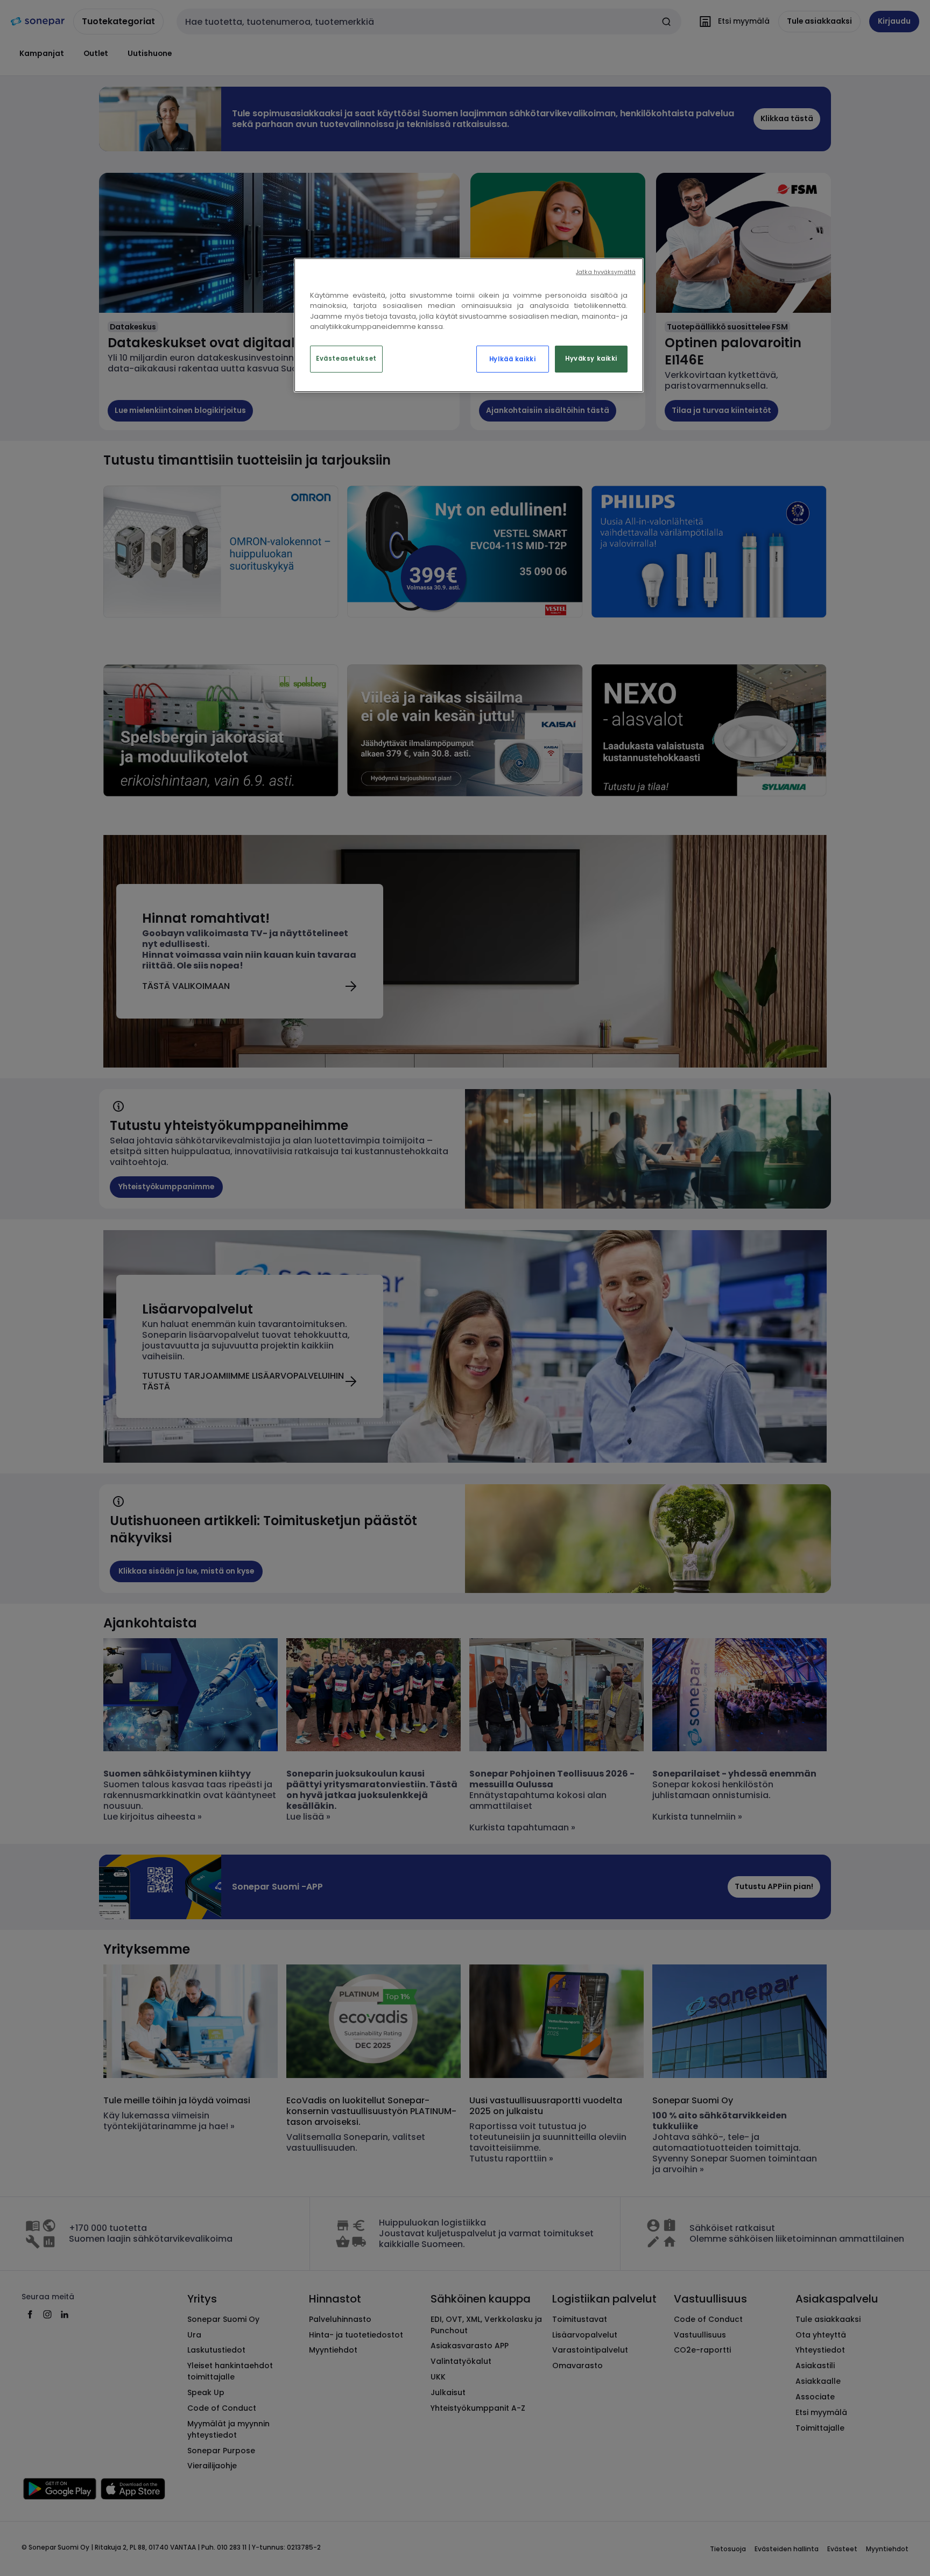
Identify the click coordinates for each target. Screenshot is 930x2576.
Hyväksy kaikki (591, 359)
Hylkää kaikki (512, 359)
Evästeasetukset (346, 359)
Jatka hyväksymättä (606, 272)
